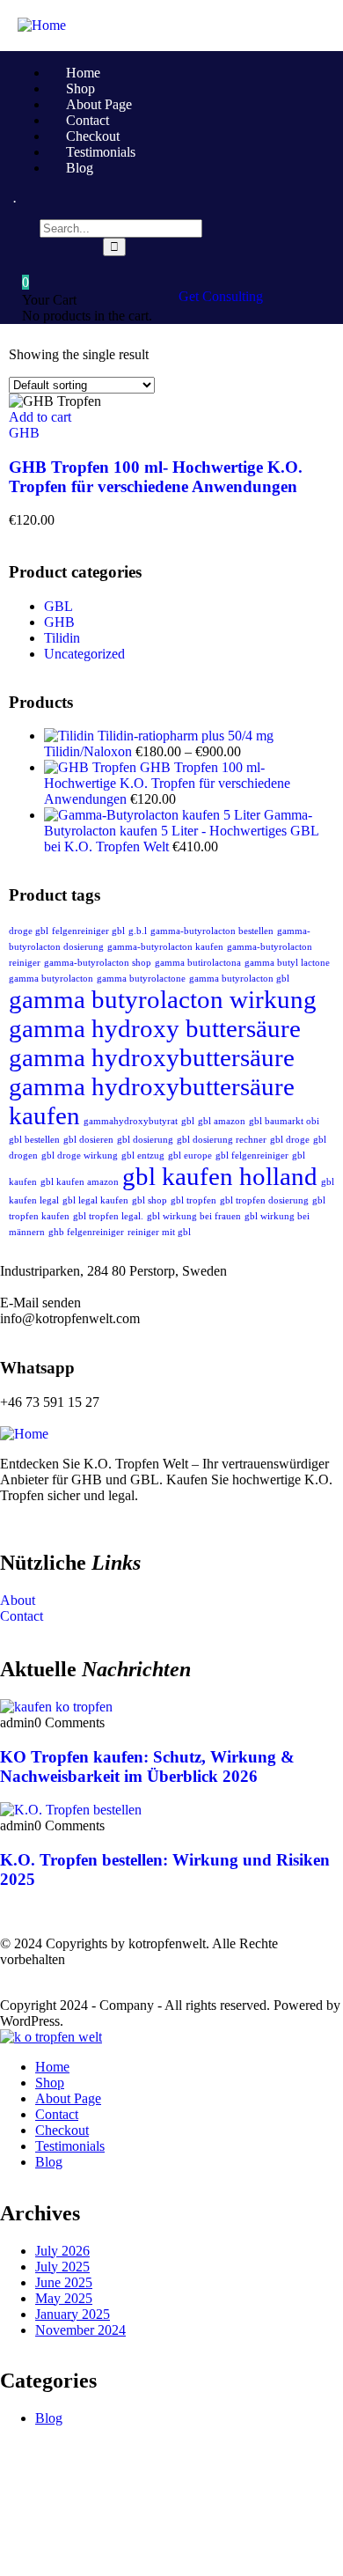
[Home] (42, 25)
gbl (188, 1121)
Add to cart (40, 417)
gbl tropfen (193, 1200)
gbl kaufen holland (220, 1176)
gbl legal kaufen (95, 1200)
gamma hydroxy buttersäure (155, 1028)
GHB (24, 433)
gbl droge (290, 1140)
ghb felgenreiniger (86, 1232)
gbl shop (150, 1200)
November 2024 (80, 2330)
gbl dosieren (88, 1140)
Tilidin (62, 638)
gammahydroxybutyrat (131, 1121)
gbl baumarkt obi (284, 1121)
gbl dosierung (145, 1140)
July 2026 (62, 2251)
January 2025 (73, 2314)
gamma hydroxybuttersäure (152, 1057)
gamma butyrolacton (51, 979)
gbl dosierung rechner (222, 1140)
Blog (49, 2418)
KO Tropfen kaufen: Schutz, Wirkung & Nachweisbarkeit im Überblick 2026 (147, 1766)
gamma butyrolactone (141, 979)
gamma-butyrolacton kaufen (165, 947)
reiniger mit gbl (159, 1232)
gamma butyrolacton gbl (239, 979)
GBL (58, 606)
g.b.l (138, 931)
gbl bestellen (34, 1140)
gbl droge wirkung (80, 1156)
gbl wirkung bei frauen (194, 1216)
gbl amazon (222, 1121)
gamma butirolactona (198, 963)
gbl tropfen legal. (108, 1216)
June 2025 (64, 2282)
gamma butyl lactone (287, 963)
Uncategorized (84, 654)
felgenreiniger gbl (88, 931)
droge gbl (29, 931)
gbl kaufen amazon (80, 1182)
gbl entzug (143, 1156)
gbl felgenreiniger (252, 1156)
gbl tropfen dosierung (264, 1200)
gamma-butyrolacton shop (98, 963)
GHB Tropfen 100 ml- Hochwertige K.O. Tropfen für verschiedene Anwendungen (156, 477)
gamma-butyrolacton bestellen (212, 931)
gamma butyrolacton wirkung (163, 999)
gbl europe (190, 1156)
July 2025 (62, 2267)
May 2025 (64, 2298)
